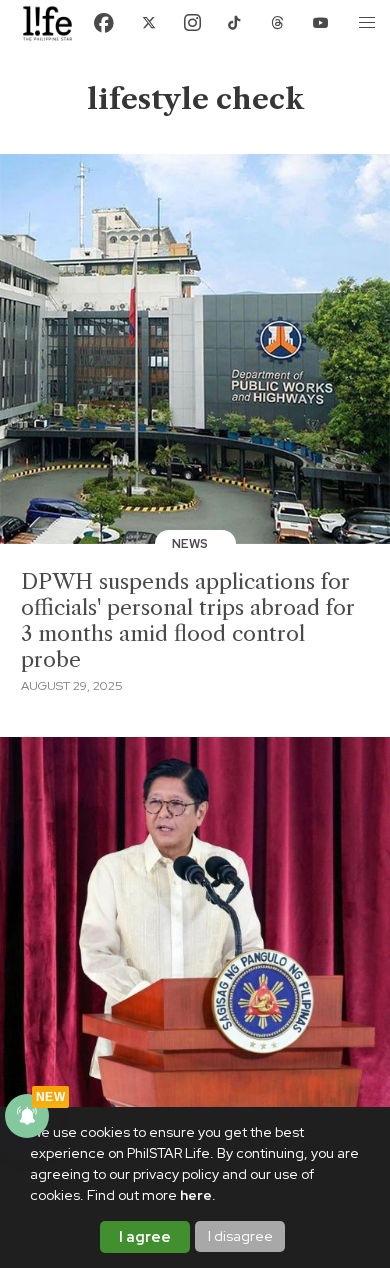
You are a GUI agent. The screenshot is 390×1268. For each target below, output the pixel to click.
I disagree (240, 1236)
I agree (145, 1237)
